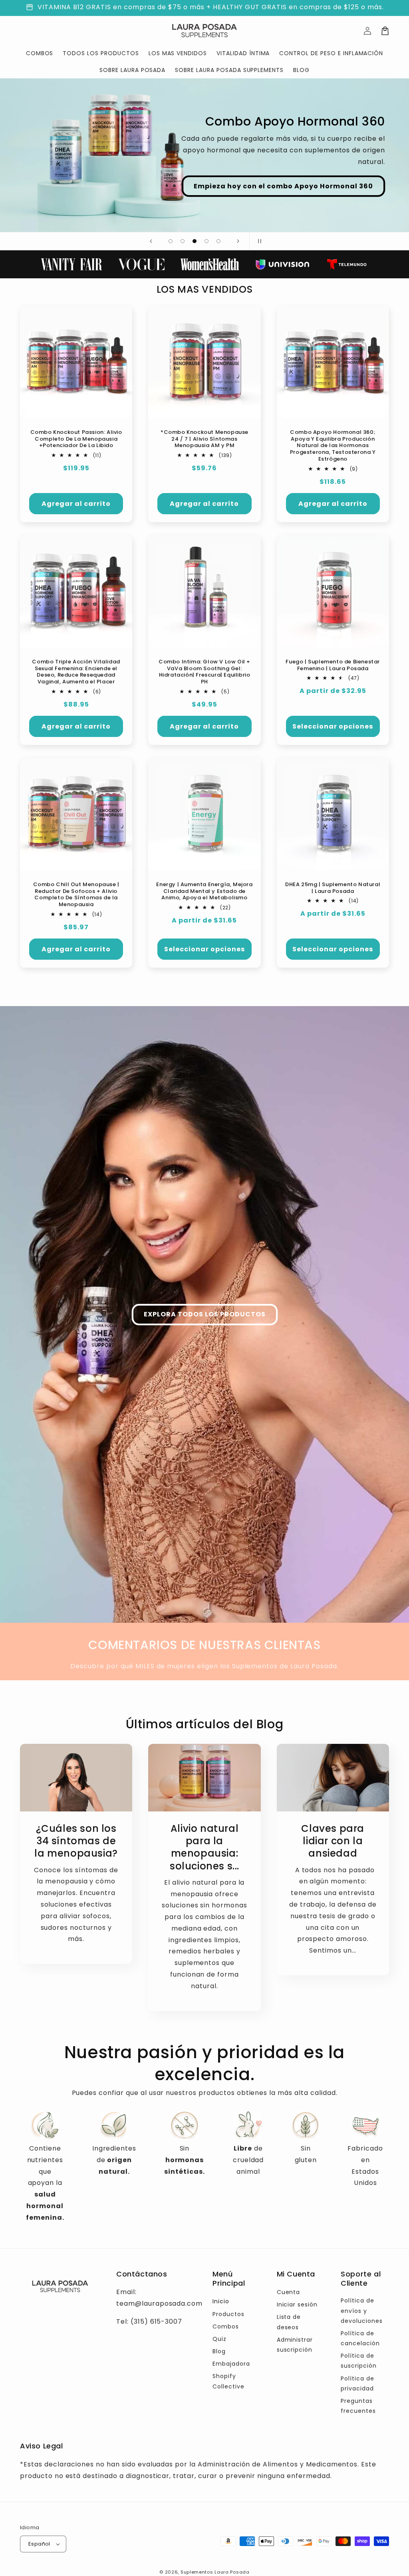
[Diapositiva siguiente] (238, 241)
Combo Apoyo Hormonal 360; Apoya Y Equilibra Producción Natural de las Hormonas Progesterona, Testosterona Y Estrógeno (333, 446)
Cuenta (289, 2292)
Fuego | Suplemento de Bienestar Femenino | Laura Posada (333, 665)
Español (39, 2544)
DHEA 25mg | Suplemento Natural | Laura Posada (333, 888)
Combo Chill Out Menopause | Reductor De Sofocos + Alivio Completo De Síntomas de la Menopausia (76, 895)
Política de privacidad (357, 2383)
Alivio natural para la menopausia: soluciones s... (204, 1847)
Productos (228, 2314)
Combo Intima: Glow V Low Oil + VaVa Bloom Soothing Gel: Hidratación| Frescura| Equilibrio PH (204, 672)
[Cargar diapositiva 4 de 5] (206, 241)
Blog (219, 2351)
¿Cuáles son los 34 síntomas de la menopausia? (76, 1841)
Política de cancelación (360, 2338)
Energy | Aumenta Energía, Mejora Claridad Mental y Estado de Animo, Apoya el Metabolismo (204, 892)
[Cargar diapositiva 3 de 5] (195, 241)
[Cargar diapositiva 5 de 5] (218, 241)
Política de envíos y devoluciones (362, 2310)
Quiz (219, 2339)
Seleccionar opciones (333, 726)
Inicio (221, 2301)
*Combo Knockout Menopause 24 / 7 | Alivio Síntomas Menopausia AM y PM (204, 439)
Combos (226, 2326)
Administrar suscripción (295, 2345)
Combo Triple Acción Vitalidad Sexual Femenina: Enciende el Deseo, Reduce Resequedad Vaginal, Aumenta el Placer (76, 672)
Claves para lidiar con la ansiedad (333, 1841)
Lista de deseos (289, 2322)
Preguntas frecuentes (358, 2406)
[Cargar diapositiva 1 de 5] (171, 241)
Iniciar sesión (297, 2304)
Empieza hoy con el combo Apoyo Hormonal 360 (283, 186)
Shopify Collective (228, 2381)
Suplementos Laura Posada (215, 2572)
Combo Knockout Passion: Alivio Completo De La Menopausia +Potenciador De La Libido (76, 439)
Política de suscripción (359, 2361)
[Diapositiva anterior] (151, 241)
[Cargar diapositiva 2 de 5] (183, 241)
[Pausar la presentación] (258, 241)
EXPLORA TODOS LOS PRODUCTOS (205, 1314)
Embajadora (231, 2364)
